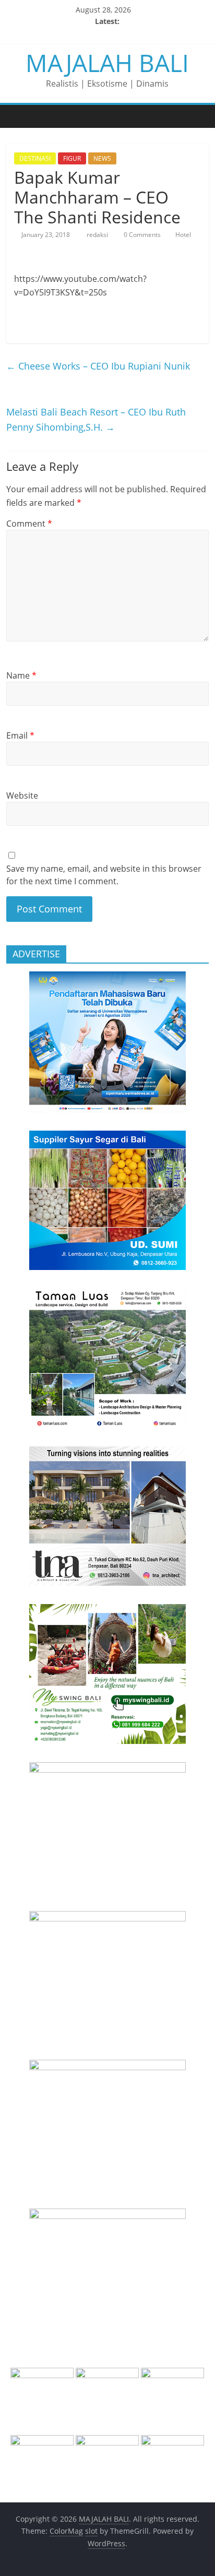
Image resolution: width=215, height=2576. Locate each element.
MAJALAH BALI (107, 63)
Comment (29, 524)
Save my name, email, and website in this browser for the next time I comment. (104, 875)
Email (20, 735)
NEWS (102, 158)
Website (22, 796)
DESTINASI (35, 158)
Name (21, 675)
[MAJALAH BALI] (17, 116)
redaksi (98, 235)
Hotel (183, 235)
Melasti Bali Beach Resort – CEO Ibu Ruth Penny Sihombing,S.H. (96, 419)
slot (91, 2531)
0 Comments (141, 235)
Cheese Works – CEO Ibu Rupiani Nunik (98, 366)
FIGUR (72, 158)
